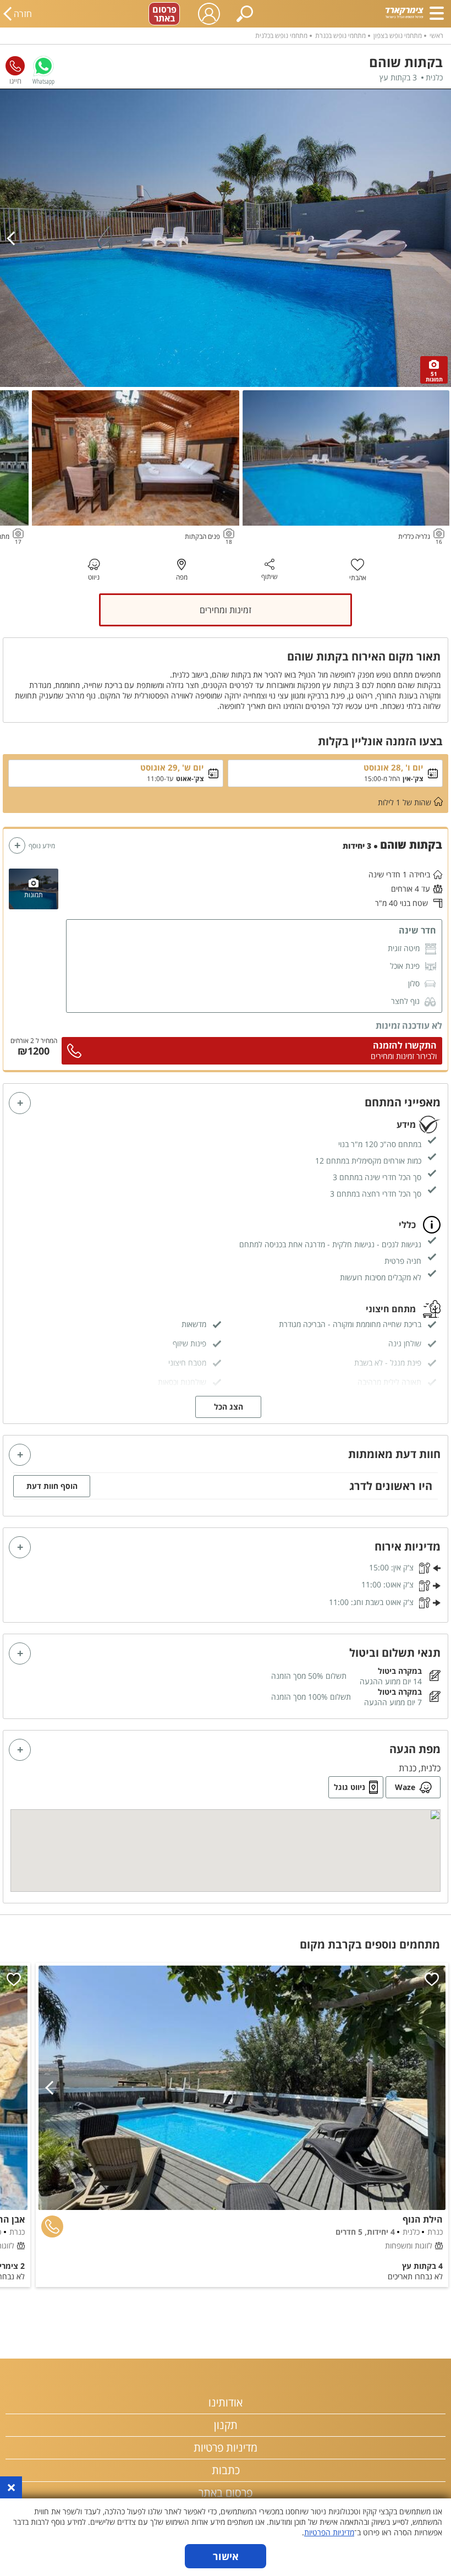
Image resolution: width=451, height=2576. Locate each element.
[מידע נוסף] (17, 845)
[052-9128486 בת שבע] (15, 66)
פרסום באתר (164, 14)
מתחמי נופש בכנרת (340, 36)
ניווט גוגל (350, 1787)
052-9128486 (15, 66)
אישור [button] (226, 2556)
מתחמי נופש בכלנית (281, 36)
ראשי (436, 36)
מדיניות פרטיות (226, 2447)
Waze (405, 1787)
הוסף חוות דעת (52, 1486)
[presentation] (14, 238)
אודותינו (226, 2402)
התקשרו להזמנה (405, 1045)
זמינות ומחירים (226, 610)
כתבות (226, 2470)
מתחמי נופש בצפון (398, 36)
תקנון (226, 2425)
